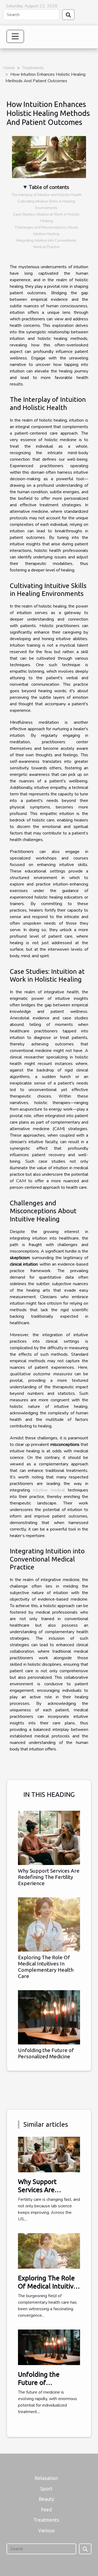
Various (46, 2530)
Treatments (33, 68)
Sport (46, 2489)
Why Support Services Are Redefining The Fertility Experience (49, 1877)
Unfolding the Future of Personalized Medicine (46, 2053)
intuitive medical (49, 1490)
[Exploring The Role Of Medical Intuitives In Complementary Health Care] (49, 1924)
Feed (46, 2509)
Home (9, 68)
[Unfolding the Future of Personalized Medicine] (49, 2017)
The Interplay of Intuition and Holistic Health (46, 195)
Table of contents (49, 187)
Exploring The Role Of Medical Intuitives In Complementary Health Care (46, 1967)
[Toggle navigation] (15, 36)
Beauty (46, 2499)
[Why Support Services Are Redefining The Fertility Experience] (49, 1838)
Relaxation (46, 2478)
